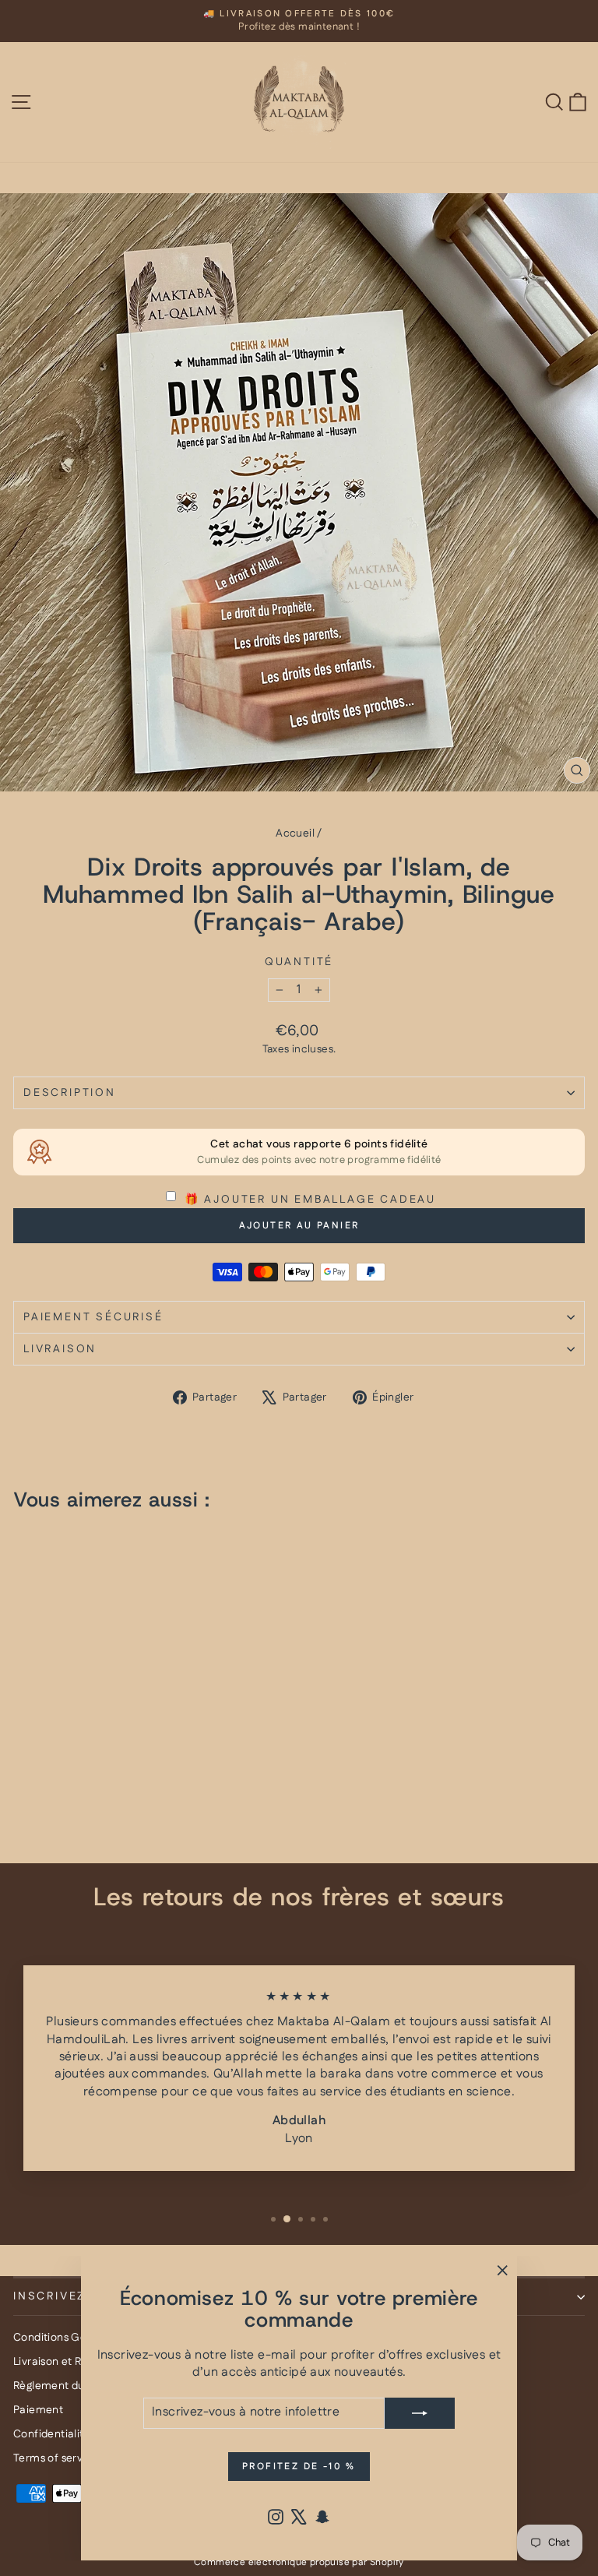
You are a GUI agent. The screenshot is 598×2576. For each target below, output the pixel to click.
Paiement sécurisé (93, 1317)
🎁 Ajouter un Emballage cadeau (308, 1200)
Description (70, 1093)
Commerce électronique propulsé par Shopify (299, 2562)
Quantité (299, 962)
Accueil (295, 833)
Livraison (60, 1349)
